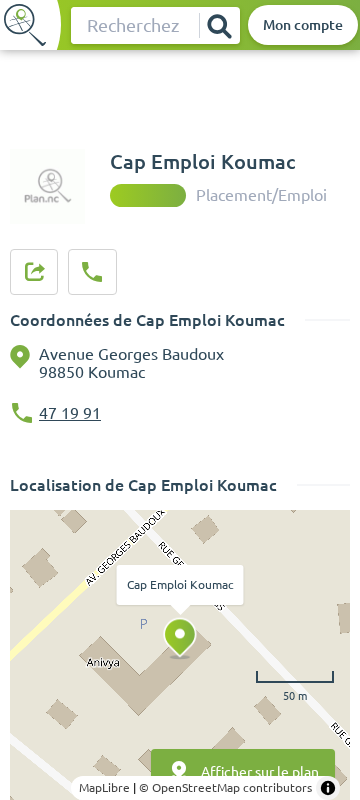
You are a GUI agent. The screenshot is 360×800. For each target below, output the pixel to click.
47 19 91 (70, 413)
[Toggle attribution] (328, 788)
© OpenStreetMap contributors (225, 787)
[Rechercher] (219, 25)
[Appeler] (92, 272)
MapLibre (104, 787)
